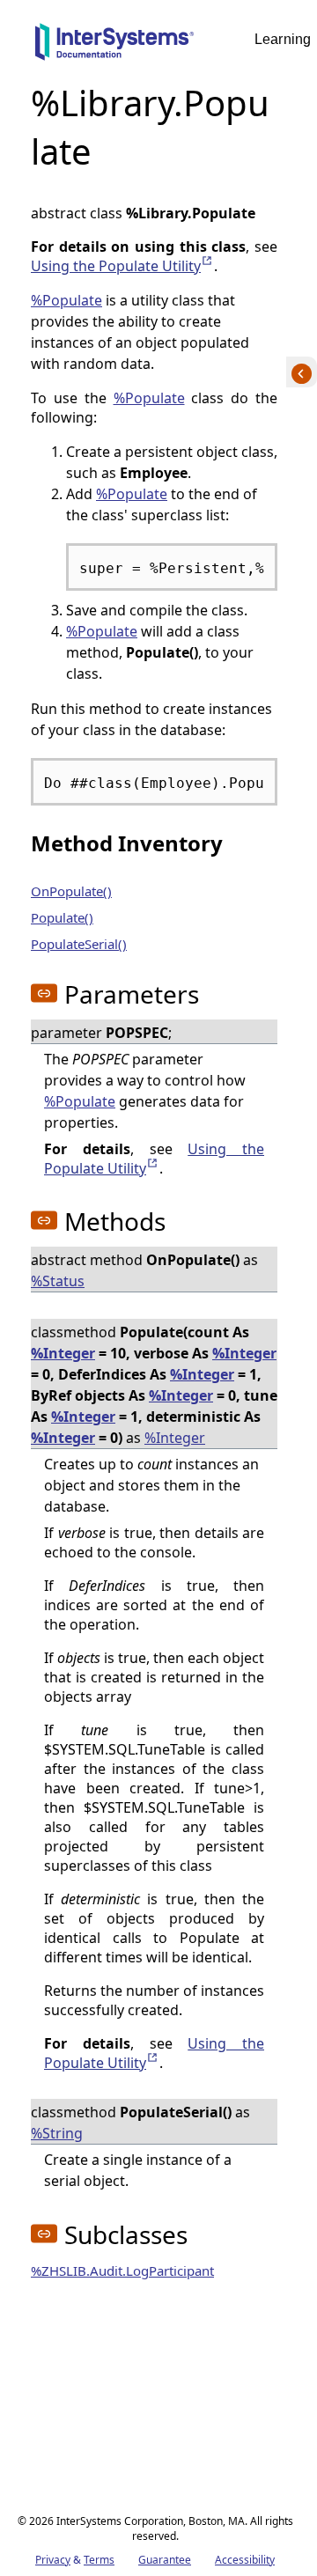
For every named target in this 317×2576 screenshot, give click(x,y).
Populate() (62, 917)
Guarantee (165, 2560)
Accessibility (245, 2560)
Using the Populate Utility (122, 266)
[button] (44, 993)
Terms (99, 2560)
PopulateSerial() (79, 944)
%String (57, 2133)
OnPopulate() (71, 891)
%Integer (63, 1353)
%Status (58, 1281)
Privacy (53, 2560)
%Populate (66, 300)
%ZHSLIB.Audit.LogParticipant (122, 2271)
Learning (283, 39)
